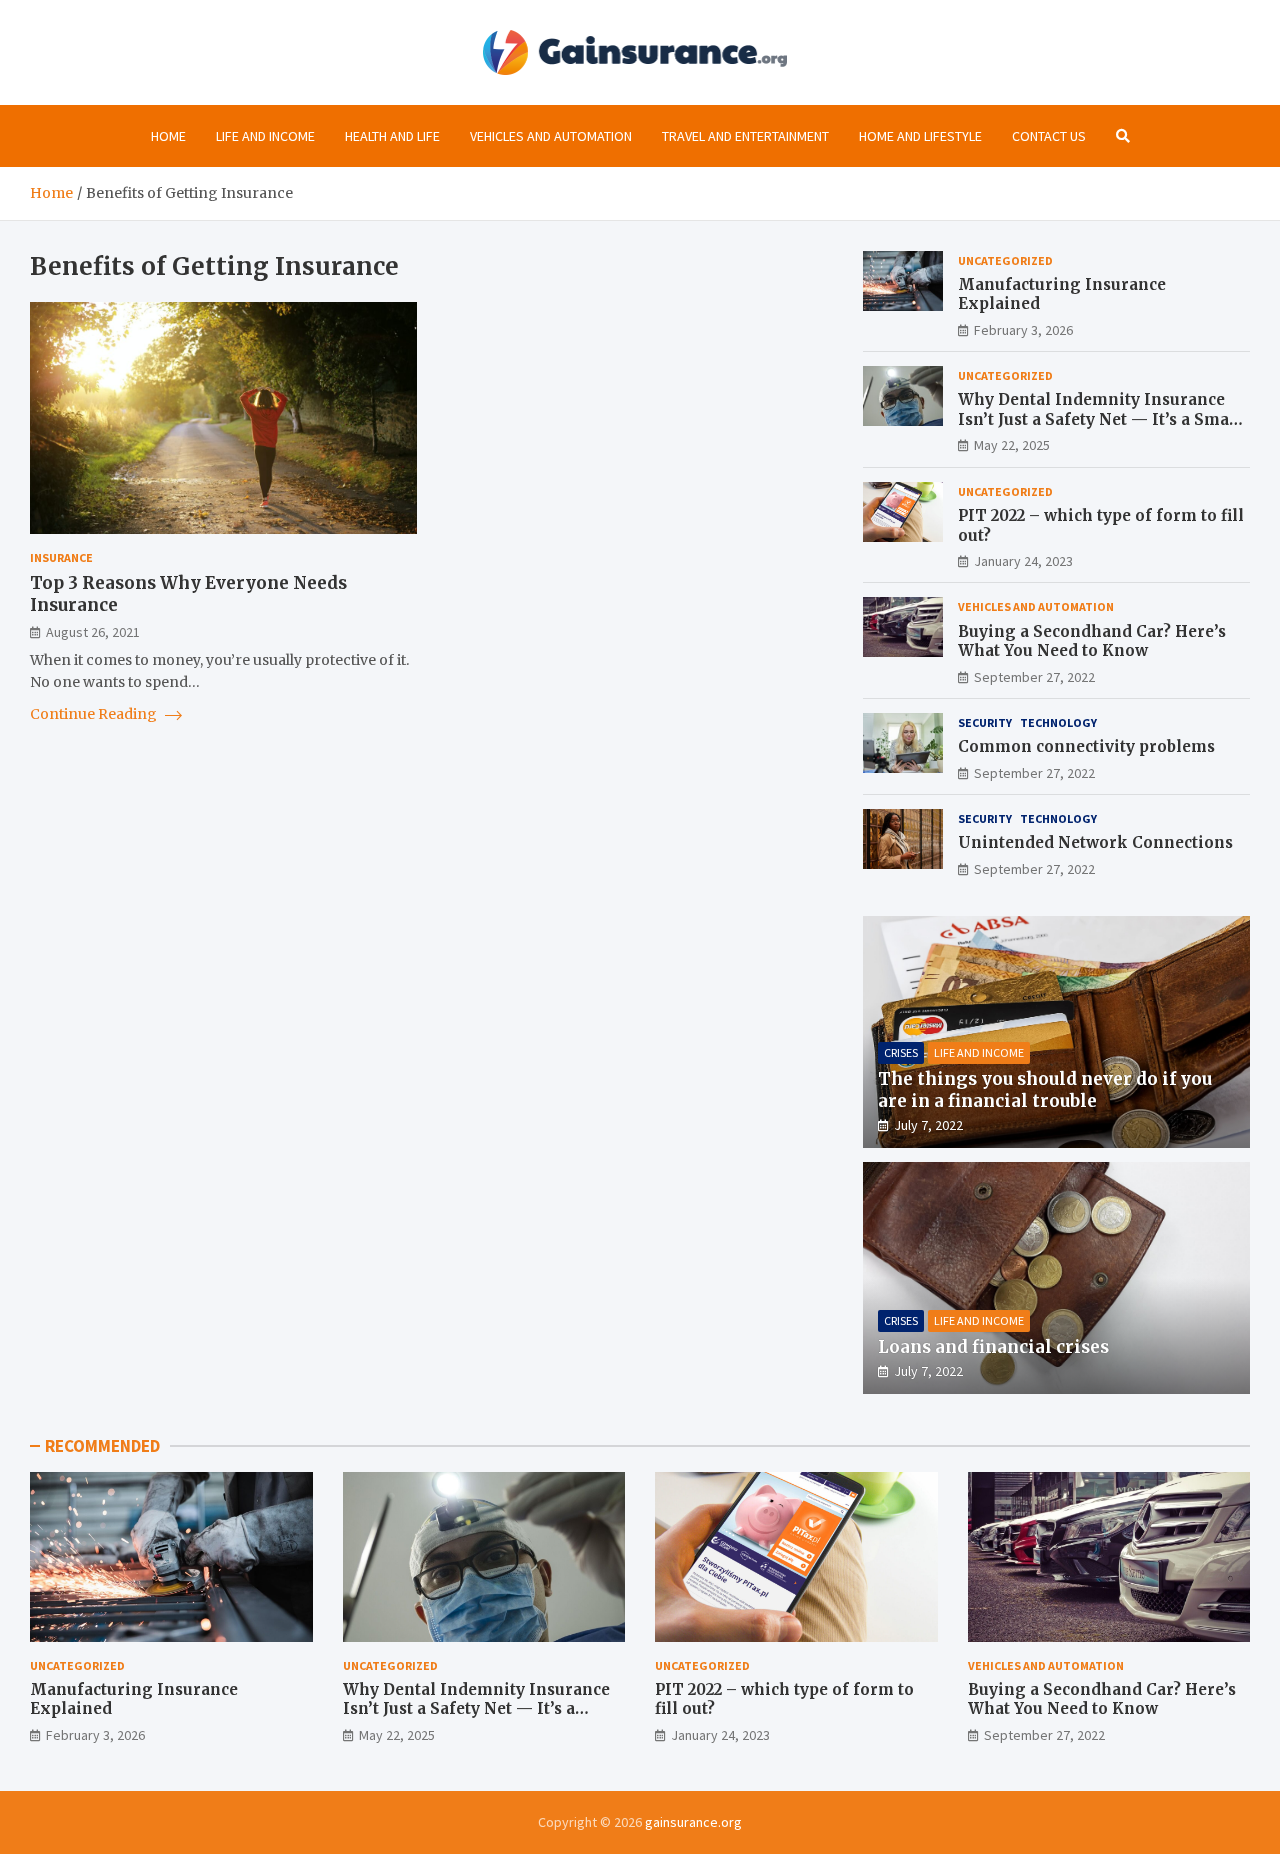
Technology (1058, 722)
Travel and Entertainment (745, 136)
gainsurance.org (693, 1822)
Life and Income (265, 136)
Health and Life (392, 136)
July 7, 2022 (928, 1125)
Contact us (1049, 136)
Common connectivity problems (1086, 746)
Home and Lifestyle (920, 136)
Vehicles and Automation (551, 136)
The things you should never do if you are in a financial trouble (1045, 1090)
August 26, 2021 (93, 632)
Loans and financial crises (993, 1347)
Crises (901, 1052)
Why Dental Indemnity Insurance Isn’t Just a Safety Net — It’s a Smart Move (1100, 419)
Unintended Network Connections (1095, 842)
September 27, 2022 (1034, 677)
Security (985, 722)
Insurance (61, 557)
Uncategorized (1005, 260)
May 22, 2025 (1012, 445)
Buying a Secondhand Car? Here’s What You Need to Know (1092, 641)
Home (168, 136)
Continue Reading (95, 714)
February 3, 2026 (1023, 330)
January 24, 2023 (1023, 561)
